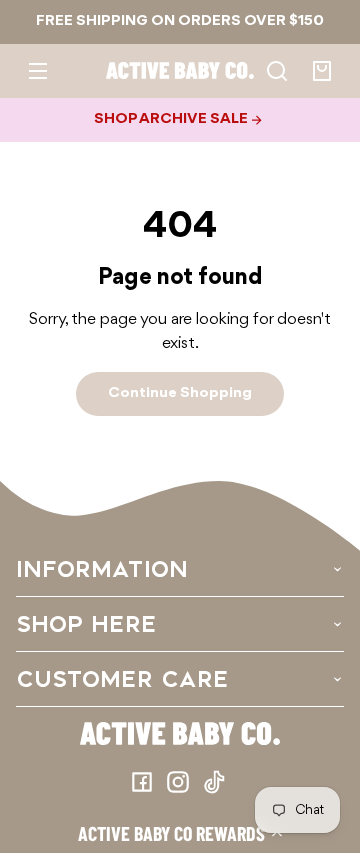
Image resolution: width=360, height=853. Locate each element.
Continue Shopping (180, 393)
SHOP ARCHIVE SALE (172, 119)
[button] (180, 833)
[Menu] (38, 71)
